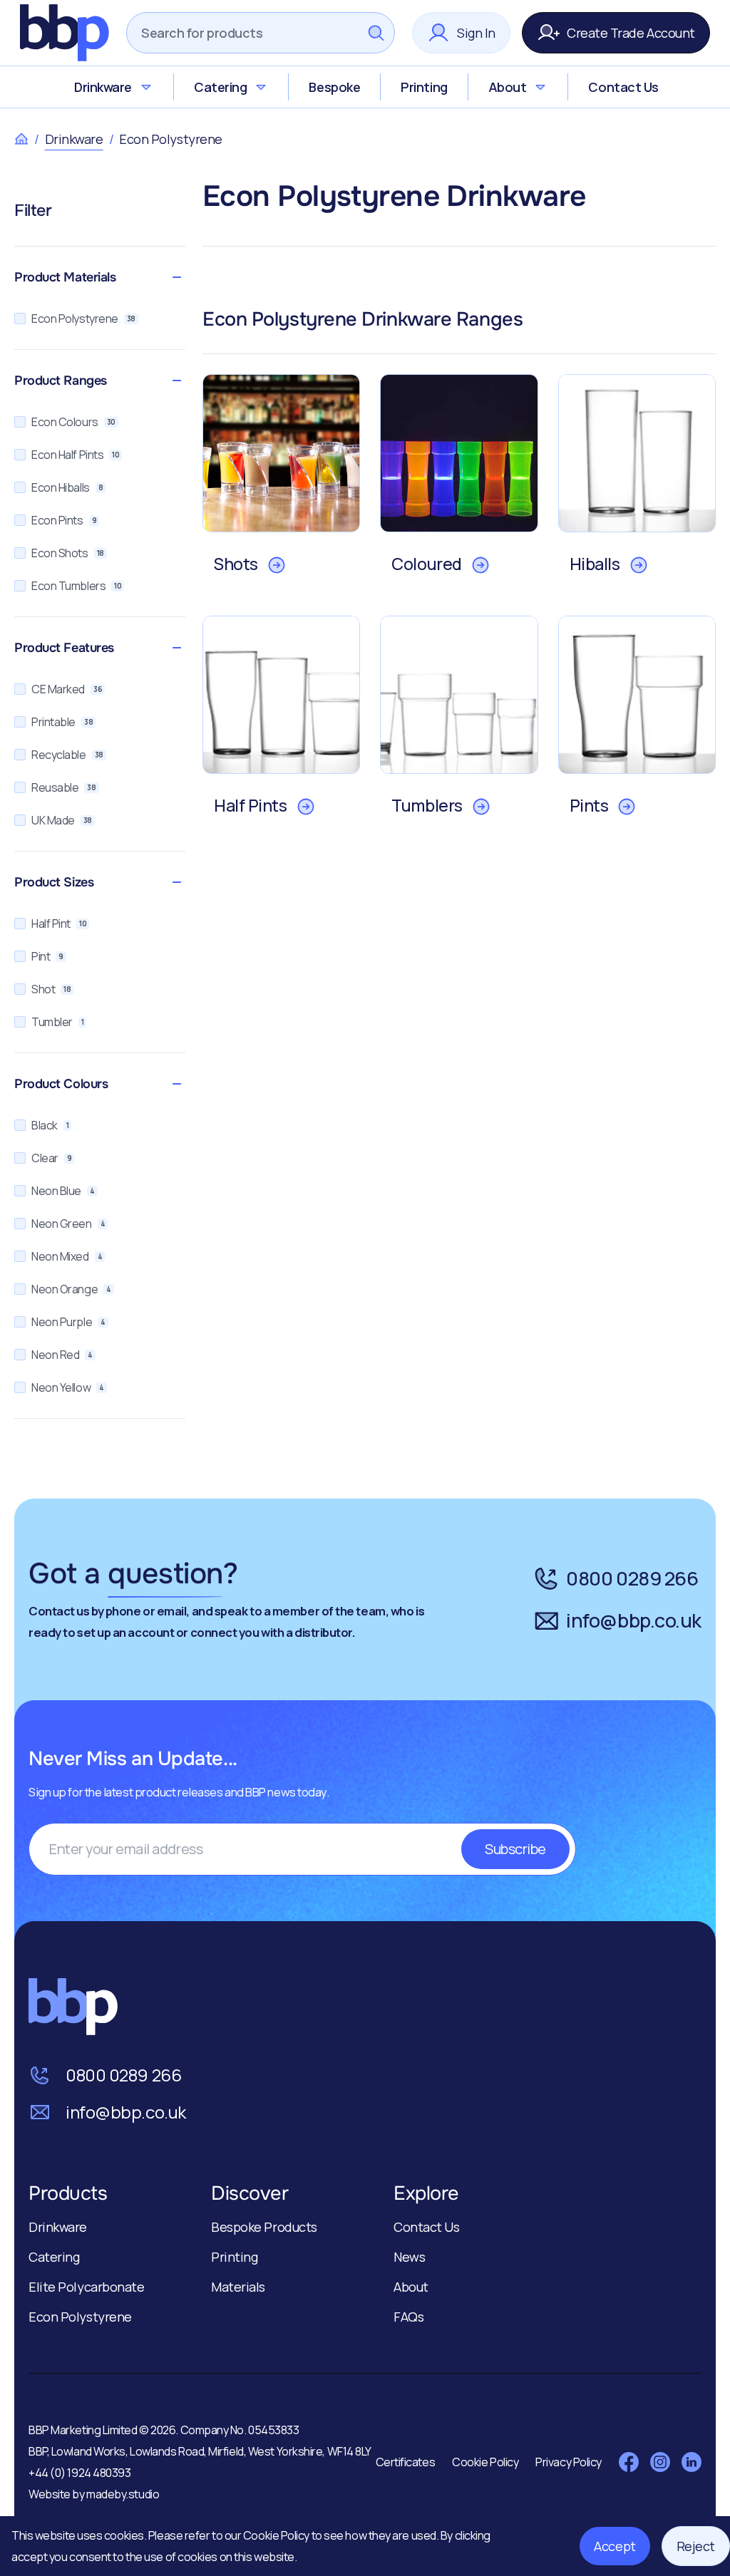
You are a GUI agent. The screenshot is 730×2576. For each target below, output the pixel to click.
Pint (47, 956)
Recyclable (67, 755)
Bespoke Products (264, 2227)
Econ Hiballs (67, 487)
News (409, 2257)
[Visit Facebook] (629, 2462)
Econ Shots (68, 553)
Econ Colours (73, 422)
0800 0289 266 (632, 1578)
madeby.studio (123, 2494)
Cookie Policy (277, 2535)
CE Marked (67, 689)
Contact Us (623, 87)
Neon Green (68, 1224)
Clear (51, 1158)
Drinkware (103, 87)
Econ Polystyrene (83, 319)
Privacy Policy (569, 2462)
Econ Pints (64, 520)
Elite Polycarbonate (86, 2287)
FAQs (408, 2317)
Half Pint (59, 924)
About (508, 87)
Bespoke (334, 87)
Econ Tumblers (76, 586)
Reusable (64, 787)
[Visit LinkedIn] (692, 2462)
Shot (51, 989)
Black (50, 1125)
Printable (62, 722)
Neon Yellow (68, 1387)
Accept (615, 2546)
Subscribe (515, 1849)
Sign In (476, 33)
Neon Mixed (67, 1256)
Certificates (406, 2462)
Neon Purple (68, 1322)
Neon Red (62, 1355)
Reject (696, 2546)
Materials (238, 2287)
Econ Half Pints (75, 455)
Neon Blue (63, 1191)
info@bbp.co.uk (634, 1620)
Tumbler (57, 1022)
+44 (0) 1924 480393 (79, 2473)
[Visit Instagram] (660, 2462)
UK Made (62, 820)
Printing (424, 87)
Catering (220, 87)
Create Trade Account (631, 33)
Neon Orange (71, 1289)
